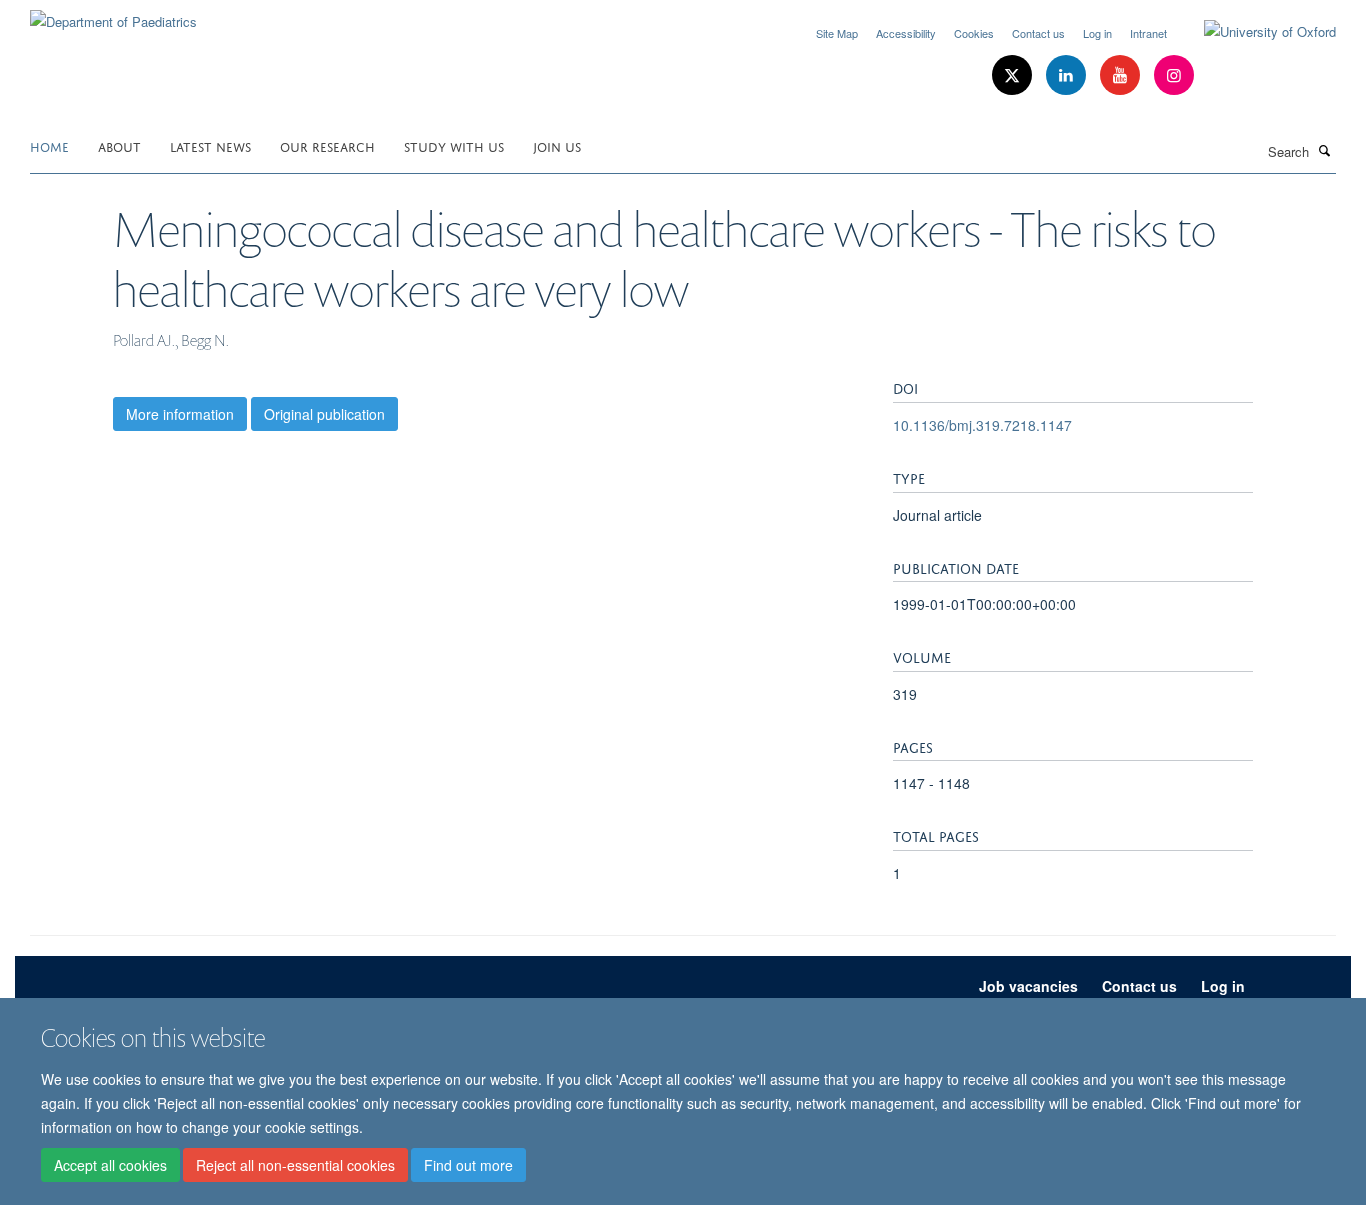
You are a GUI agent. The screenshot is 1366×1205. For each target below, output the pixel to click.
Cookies (974, 33)
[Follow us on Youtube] (1122, 75)
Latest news (210, 145)
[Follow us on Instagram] (1174, 75)
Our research (327, 145)
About (119, 145)
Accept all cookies (110, 1166)
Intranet (1148, 33)
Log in (1097, 33)
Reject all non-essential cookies (295, 1166)
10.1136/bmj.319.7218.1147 (982, 425)
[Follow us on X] (1014, 75)
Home (49, 145)
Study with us (454, 145)
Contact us (1038, 33)
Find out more (468, 1166)
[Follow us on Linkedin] (1068, 75)
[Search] (1325, 150)
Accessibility (906, 33)
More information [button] (180, 414)
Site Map (837, 33)
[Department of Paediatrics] (113, 14)
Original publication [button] (324, 414)
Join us (557, 145)
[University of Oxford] (1255, 32)
